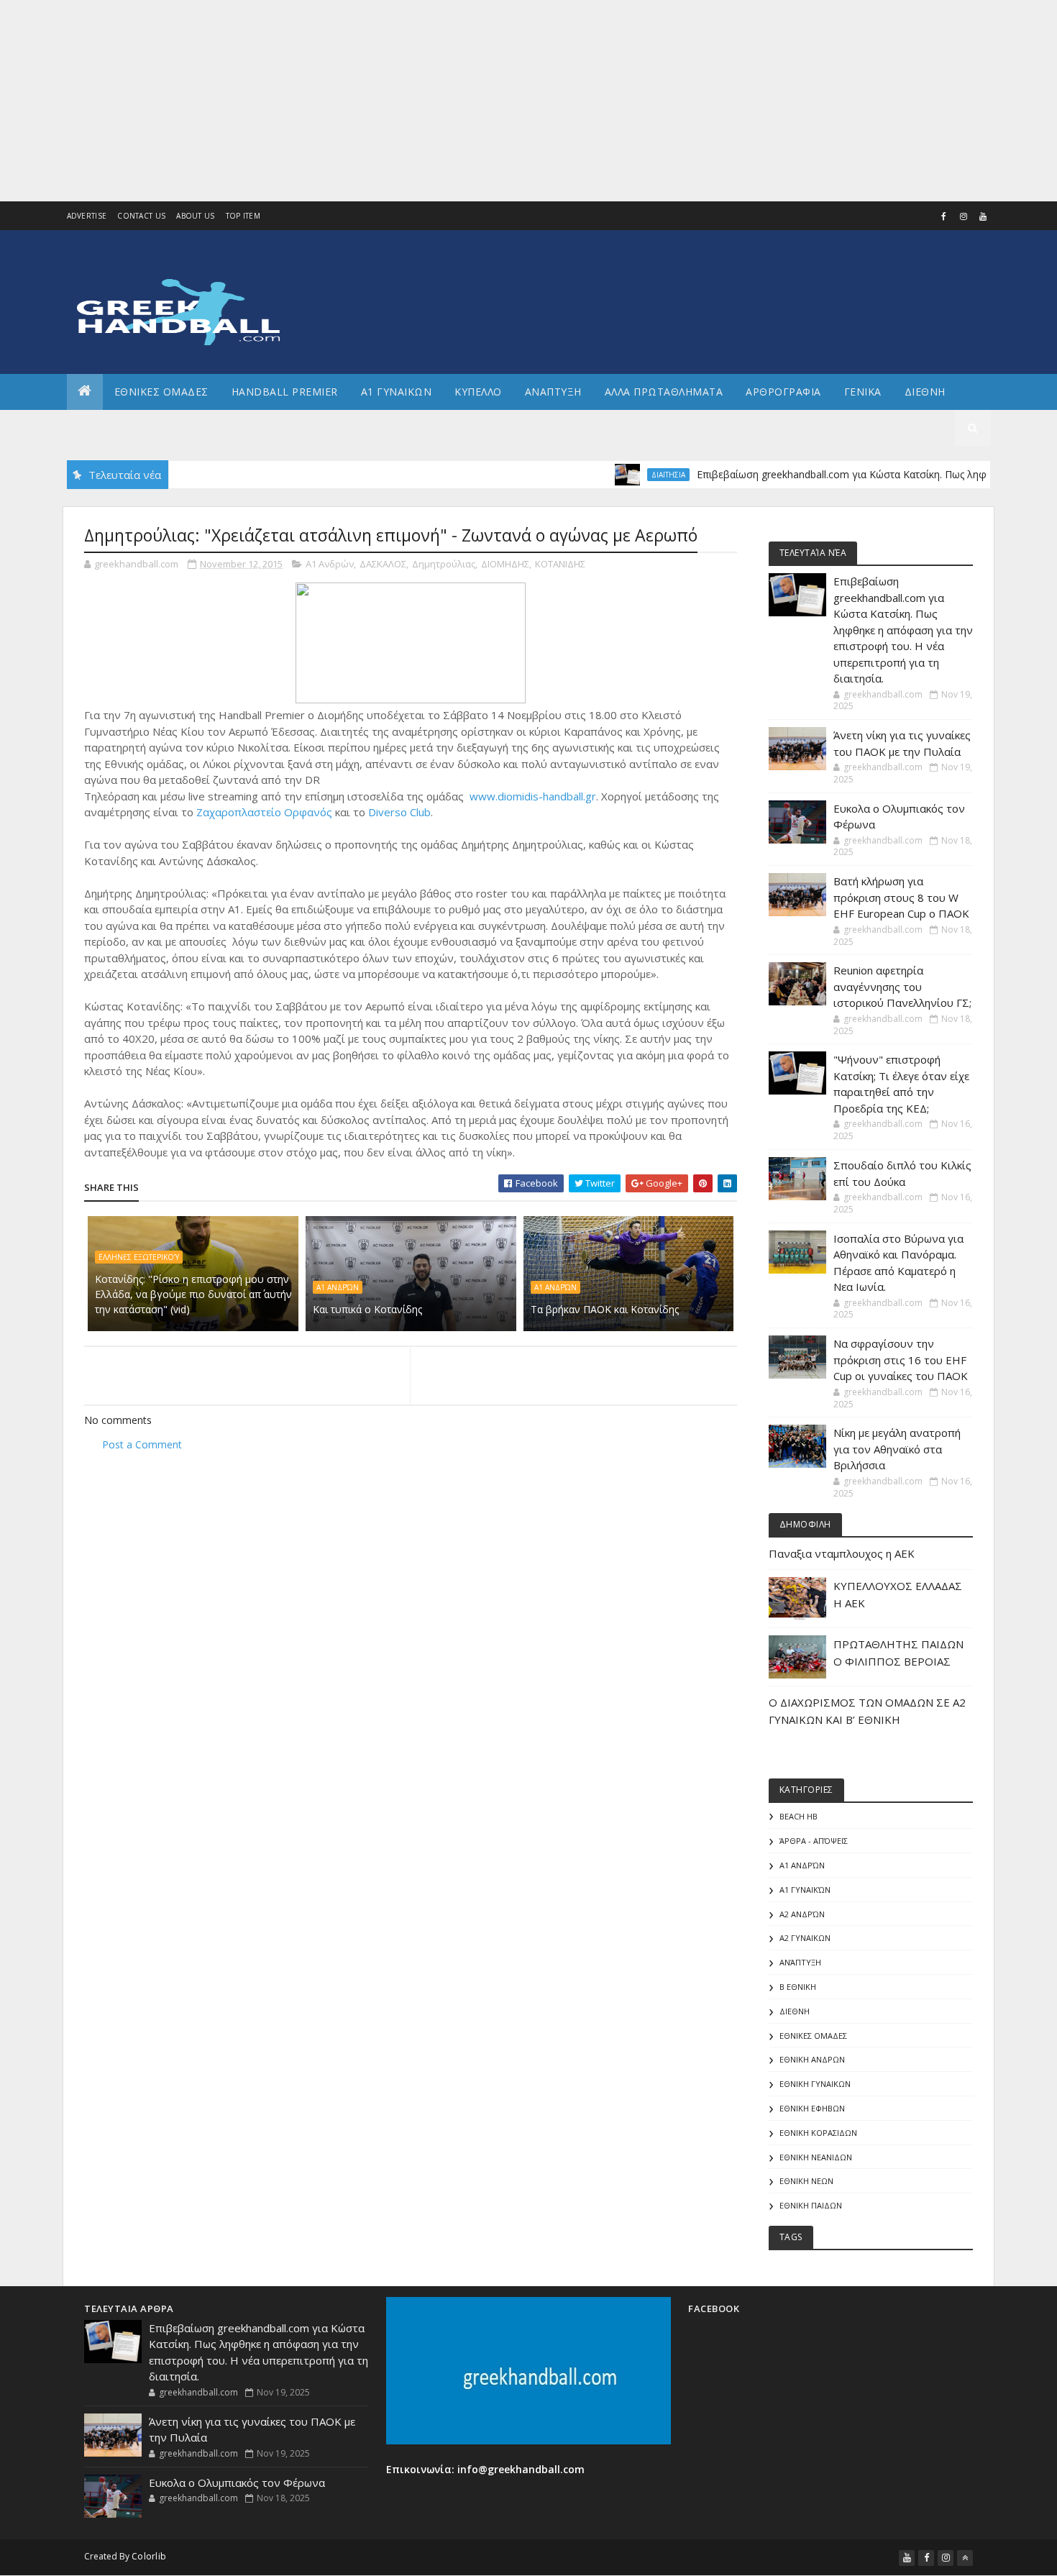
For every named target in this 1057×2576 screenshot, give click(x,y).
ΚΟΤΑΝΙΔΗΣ (560, 564)
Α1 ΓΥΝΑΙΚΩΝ (397, 392)
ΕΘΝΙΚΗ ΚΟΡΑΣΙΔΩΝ (818, 2133)
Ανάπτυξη (800, 1962)
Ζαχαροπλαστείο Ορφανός (264, 812)
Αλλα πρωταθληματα (664, 392)
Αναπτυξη (553, 392)
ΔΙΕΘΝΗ (795, 2011)
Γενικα (863, 392)
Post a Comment (142, 1444)
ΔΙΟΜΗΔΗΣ (505, 564)
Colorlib (149, 2556)
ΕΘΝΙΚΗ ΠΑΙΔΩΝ (811, 2205)
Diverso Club (399, 812)
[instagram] (964, 216)
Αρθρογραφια (783, 392)
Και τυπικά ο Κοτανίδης (367, 1309)
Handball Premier (285, 392)
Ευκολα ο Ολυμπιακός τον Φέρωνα (237, 2483)
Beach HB (799, 1816)
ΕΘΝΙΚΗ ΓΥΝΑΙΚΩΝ (815, 2084)
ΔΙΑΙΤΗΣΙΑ (622, 475)
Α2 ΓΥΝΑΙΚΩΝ (805, 1938)
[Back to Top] (965, 2558)
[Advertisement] (431, 101)
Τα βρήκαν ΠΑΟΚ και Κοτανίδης (605, 1309)
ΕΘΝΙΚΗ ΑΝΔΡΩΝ (812, 2059)
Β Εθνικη (798, 1987)
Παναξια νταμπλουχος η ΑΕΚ (842, 1553)
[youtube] (983, 216)
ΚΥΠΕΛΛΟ (478, 392)
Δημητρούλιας (444, 564)
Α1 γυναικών (805, 1890)
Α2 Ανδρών (802, 1914)
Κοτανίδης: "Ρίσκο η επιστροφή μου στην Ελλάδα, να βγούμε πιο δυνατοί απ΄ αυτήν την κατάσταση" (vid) (193, 1294)
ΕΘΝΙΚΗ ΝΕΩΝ (806, 2181)
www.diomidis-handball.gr (533, 796)
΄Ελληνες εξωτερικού (139, 1257)
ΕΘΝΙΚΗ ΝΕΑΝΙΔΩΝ (816, 2157)
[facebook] (944, 216)
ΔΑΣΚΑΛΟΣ (383, 564)
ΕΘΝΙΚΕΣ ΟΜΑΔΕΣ (161, 392)
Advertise (87, 216)
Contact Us (141, 216)
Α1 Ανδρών (330, 564)
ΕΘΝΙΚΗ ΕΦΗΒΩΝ (812, 2108)
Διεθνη (925, 392)
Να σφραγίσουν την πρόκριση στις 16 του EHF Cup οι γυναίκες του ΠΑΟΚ (901, 1360)
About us (195, 216)
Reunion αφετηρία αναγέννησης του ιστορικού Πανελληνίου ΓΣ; (902, 986)
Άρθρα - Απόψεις (814, 1841)
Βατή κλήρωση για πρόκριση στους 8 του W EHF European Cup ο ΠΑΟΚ (901, 897)
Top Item (243, 216)
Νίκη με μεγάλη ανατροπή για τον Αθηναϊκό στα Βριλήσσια (897, 1449)
